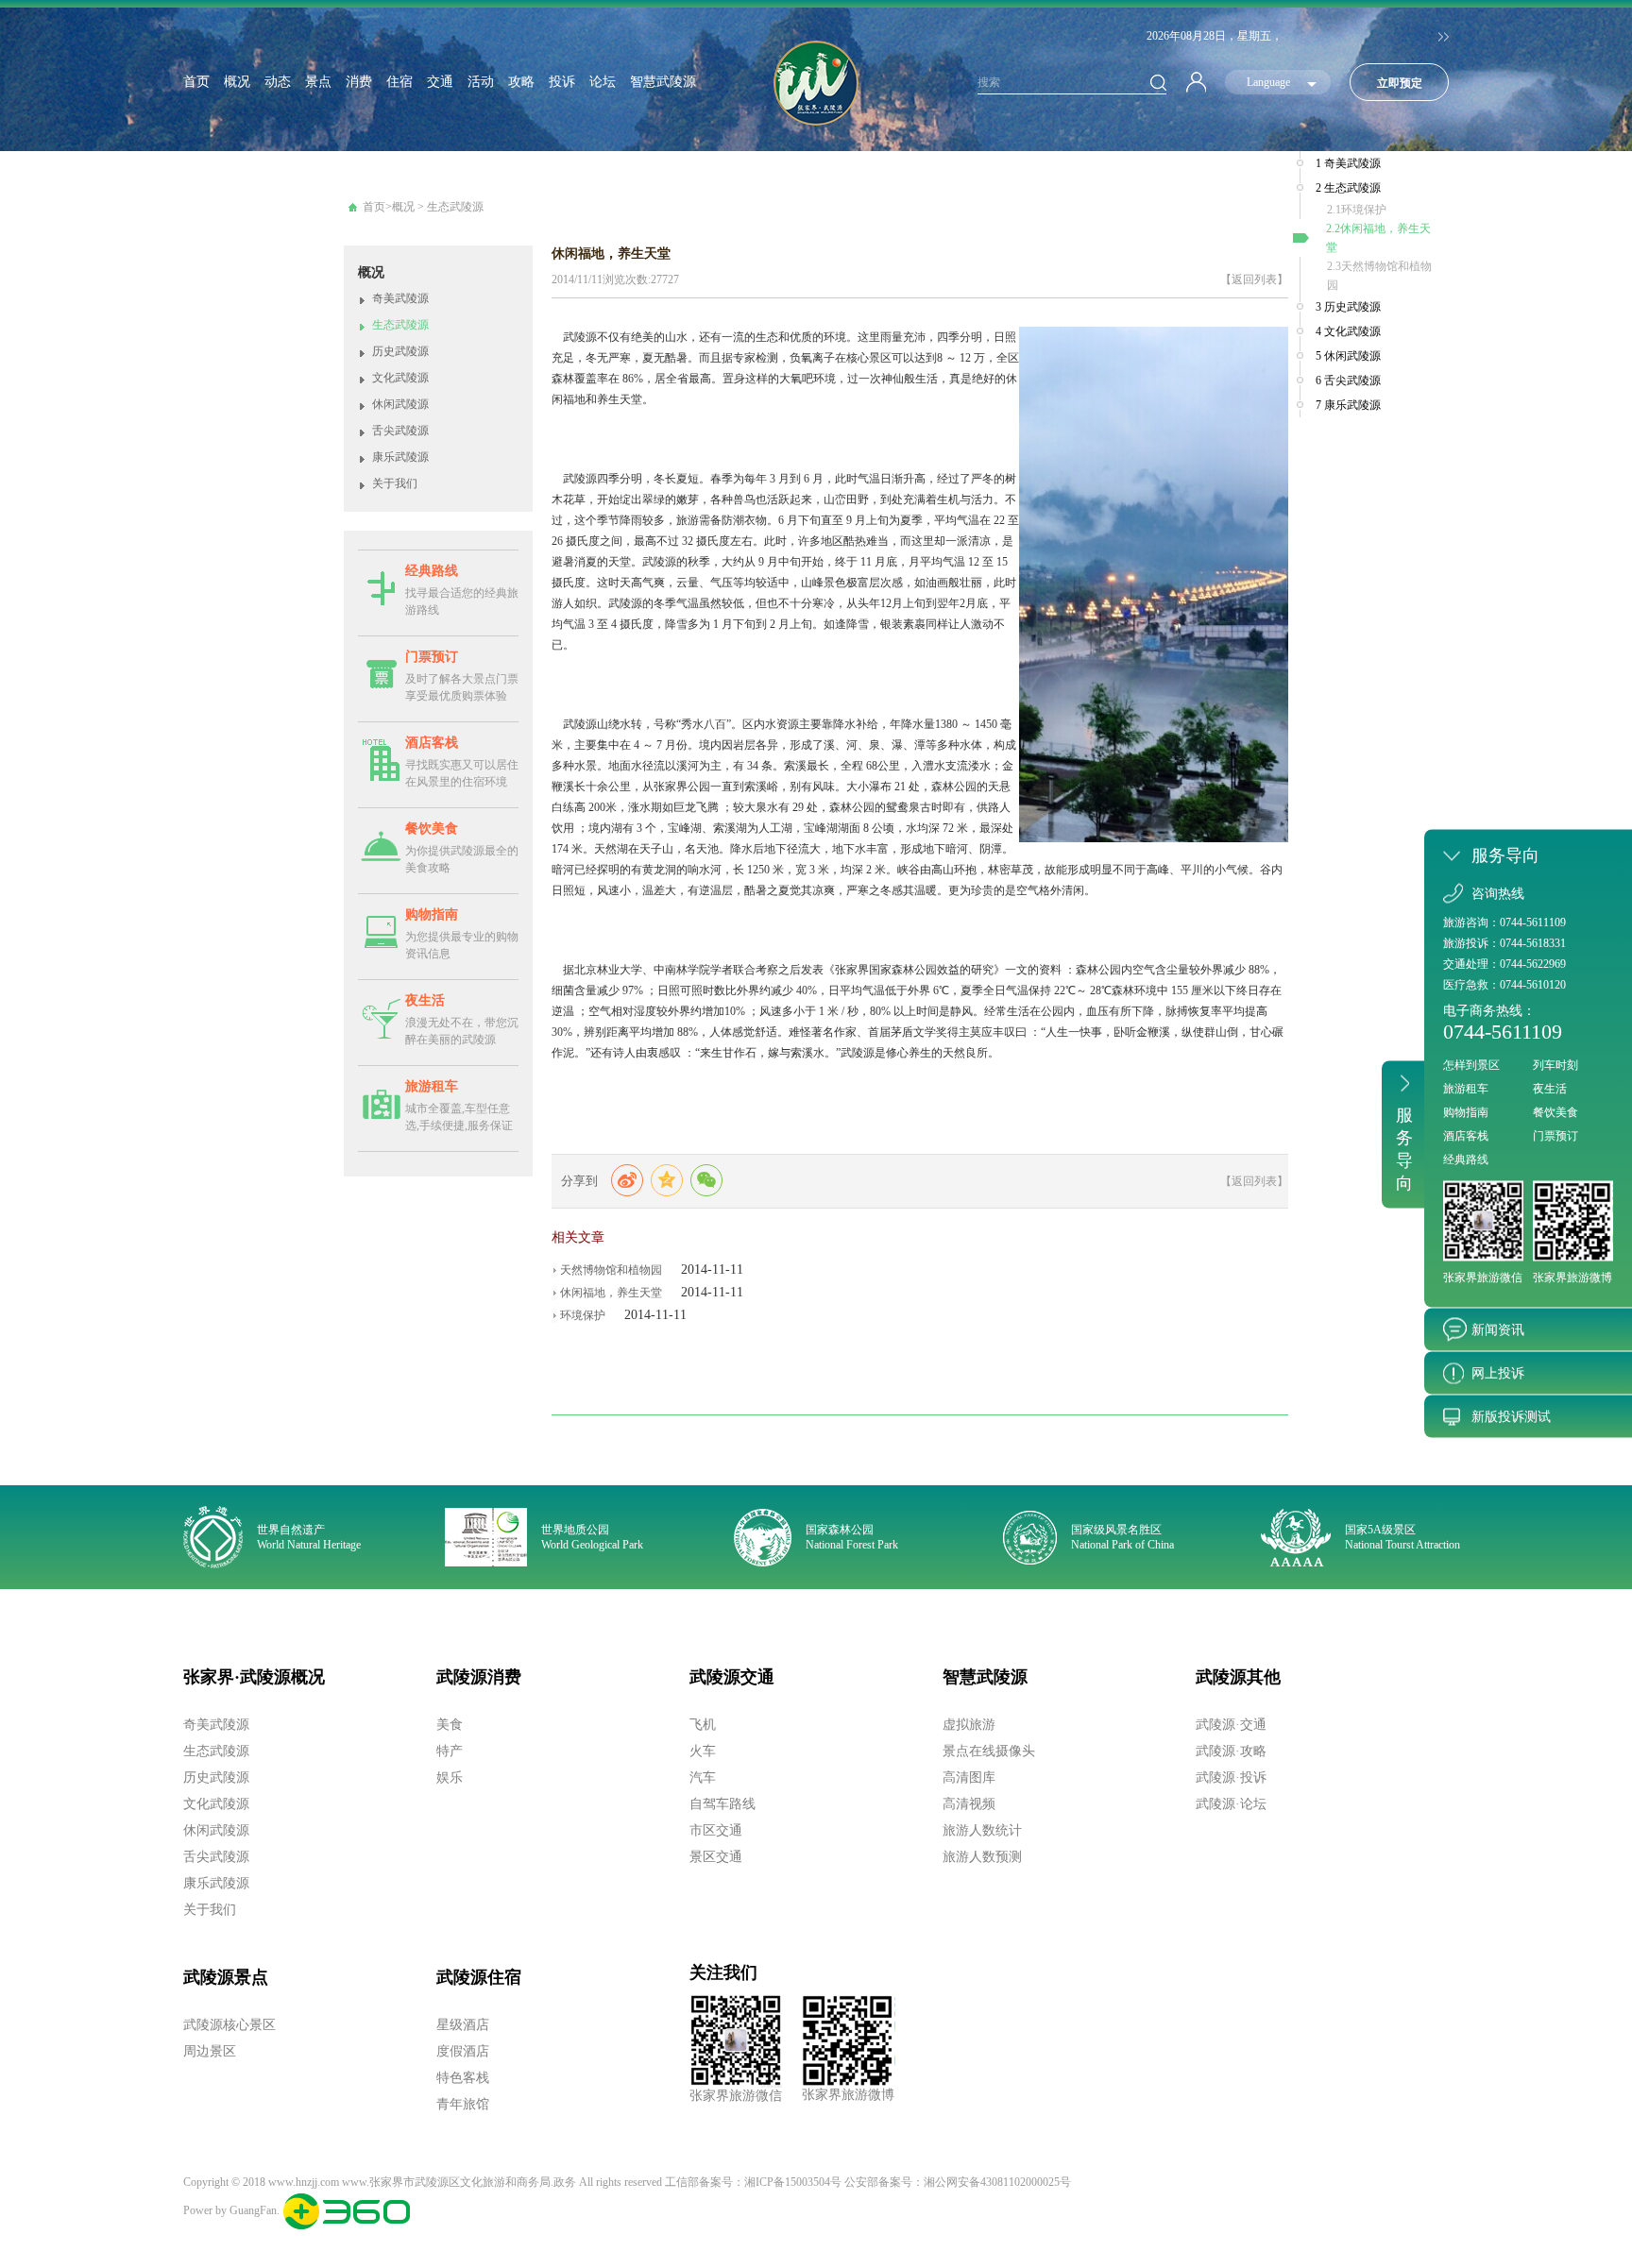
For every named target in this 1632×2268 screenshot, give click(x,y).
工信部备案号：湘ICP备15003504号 (753, 2182)
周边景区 (210, 2051)
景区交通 (716, 1857)
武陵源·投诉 (1231, 1777)
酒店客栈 (432, 743)
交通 (440, 82)
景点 (318, 82)
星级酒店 (463, 2025)
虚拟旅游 (969, 1725)
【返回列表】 (1254, 279)
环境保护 (583, 1315)
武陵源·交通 (1231, 1725)
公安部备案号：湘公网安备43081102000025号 (958, 2182)
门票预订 (432, 657)
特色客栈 (463, 2078)
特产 (450, 1751)
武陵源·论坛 (1231, 1804)
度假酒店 (463, 2051)
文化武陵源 (400, 378)
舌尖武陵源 (400, 431)
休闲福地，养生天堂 (611, 1293)
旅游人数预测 (982, 1857)
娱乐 (450, 1777)
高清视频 (969, 1804)
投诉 (562, 82)
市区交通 (716, 1830)
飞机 (703, 1725)
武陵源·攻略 (1231, 1751)
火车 (703, 1751)
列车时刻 (1555, 1065)
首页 (196, 82)
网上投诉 (1498, 1373)
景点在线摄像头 (989, 1751)
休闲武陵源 (400, 404)
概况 (237, 82)
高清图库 (969, 1777)
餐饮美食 (432, 829)
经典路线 (432, 571)
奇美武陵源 (400, 298)
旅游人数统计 (982, 1830)
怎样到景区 (1471, 1065)
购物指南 (432, 914)
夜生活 (425, 1000)
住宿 (399, 82)
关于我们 (395, 483)
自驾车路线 (722, 1804)
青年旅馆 (463, 2104)
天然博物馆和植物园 (611, 1270)
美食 (450, 1725)
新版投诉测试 (1511, 1417)
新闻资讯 (1498, 1330)
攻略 (521, 82)
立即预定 (1400, 83)
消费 (359, 82)
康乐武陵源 (400, 457)
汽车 (703, 1777)
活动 (481, 82)
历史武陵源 (400, 351)
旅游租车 (432, 1086)
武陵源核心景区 (229, 2025)
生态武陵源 (455, 207)
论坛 (603, 82)
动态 (278, 82)
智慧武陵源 (663, 82)
